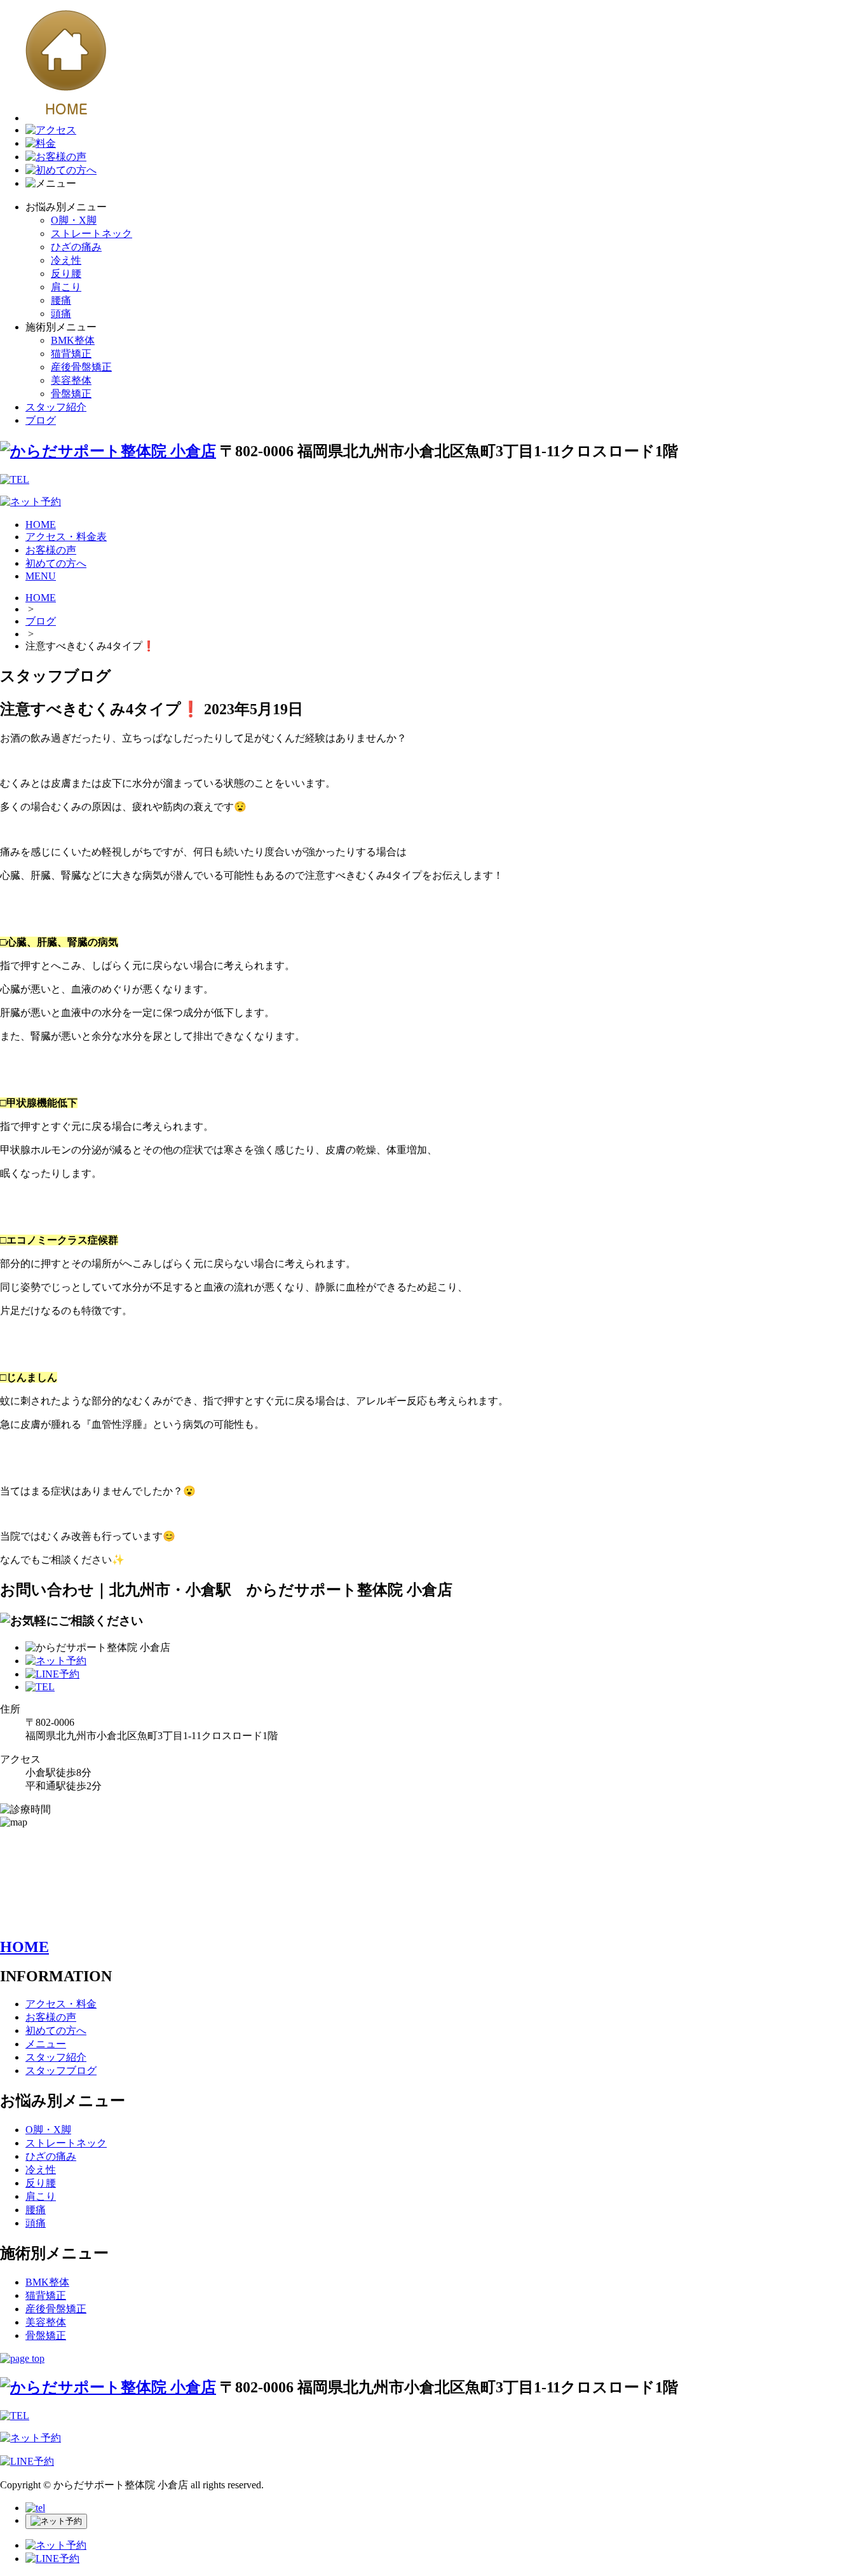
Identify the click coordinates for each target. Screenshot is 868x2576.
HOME (41, 525)
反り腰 (66, 274)
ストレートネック (92, 234)
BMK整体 (73, 340)
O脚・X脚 (74, 220)
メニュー (46, 2044)
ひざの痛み (76, 247)
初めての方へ (56, 563)
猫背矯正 (71, 354)
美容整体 (71, 380)
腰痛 (61, 300)
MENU (41, 576)
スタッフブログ (61, 2071)
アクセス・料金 (61, 2004)
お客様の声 (51, 550)
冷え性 (66, 260)
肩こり (66, 287)
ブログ (41, 420)
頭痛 (61, 314)
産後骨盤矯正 (81, 367)
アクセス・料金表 (66, 537)
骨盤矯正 (71, 394)
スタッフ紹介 (56, 407)
